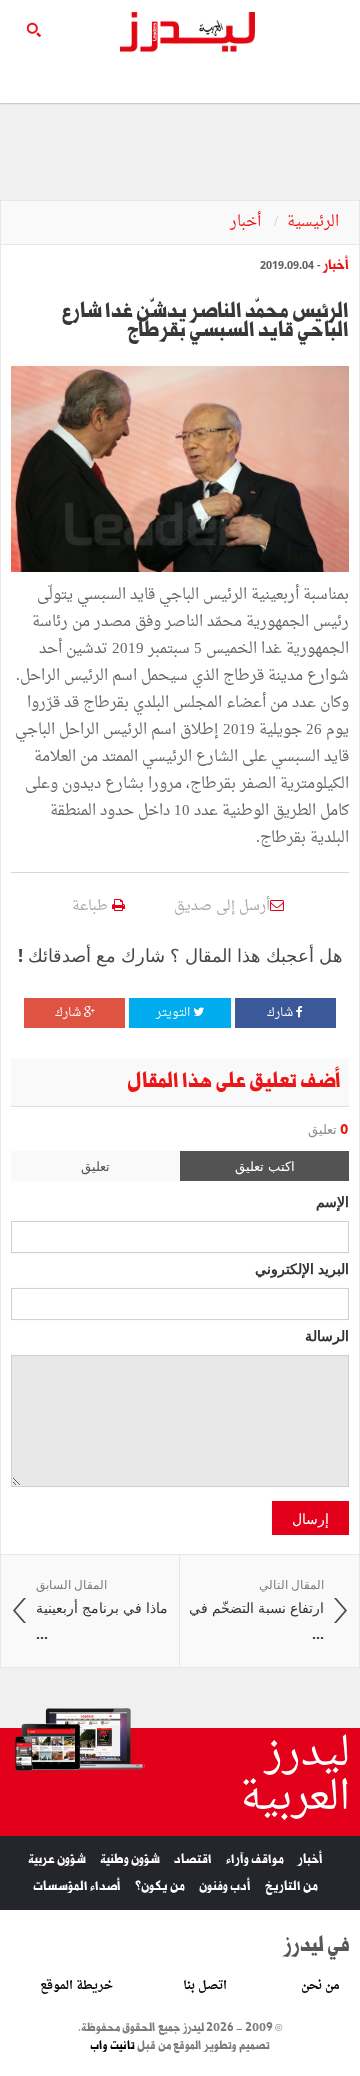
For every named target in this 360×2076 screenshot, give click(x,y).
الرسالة (327, 1335)
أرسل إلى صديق (222, 906)
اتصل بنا (205, 1986)
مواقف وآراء (255, 1859)
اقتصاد (193, 1859)
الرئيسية (313, 222)
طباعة (92, 906)
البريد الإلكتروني (302, 1268)
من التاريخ (291, 1886)
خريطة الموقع (76, 1986)
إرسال (310, 1518)
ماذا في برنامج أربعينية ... (102, 1610)
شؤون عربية (57, 1859)
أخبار (247, 222)
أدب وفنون (225, 1886)
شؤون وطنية (130, 1859)
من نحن (320, 1986)
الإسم (332, 1201)
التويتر (174, 1013)
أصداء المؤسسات (77, 1886)
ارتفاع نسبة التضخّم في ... (256, 1610)
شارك (281, 1013)
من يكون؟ (160, 1886)
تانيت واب (112, 2046)
